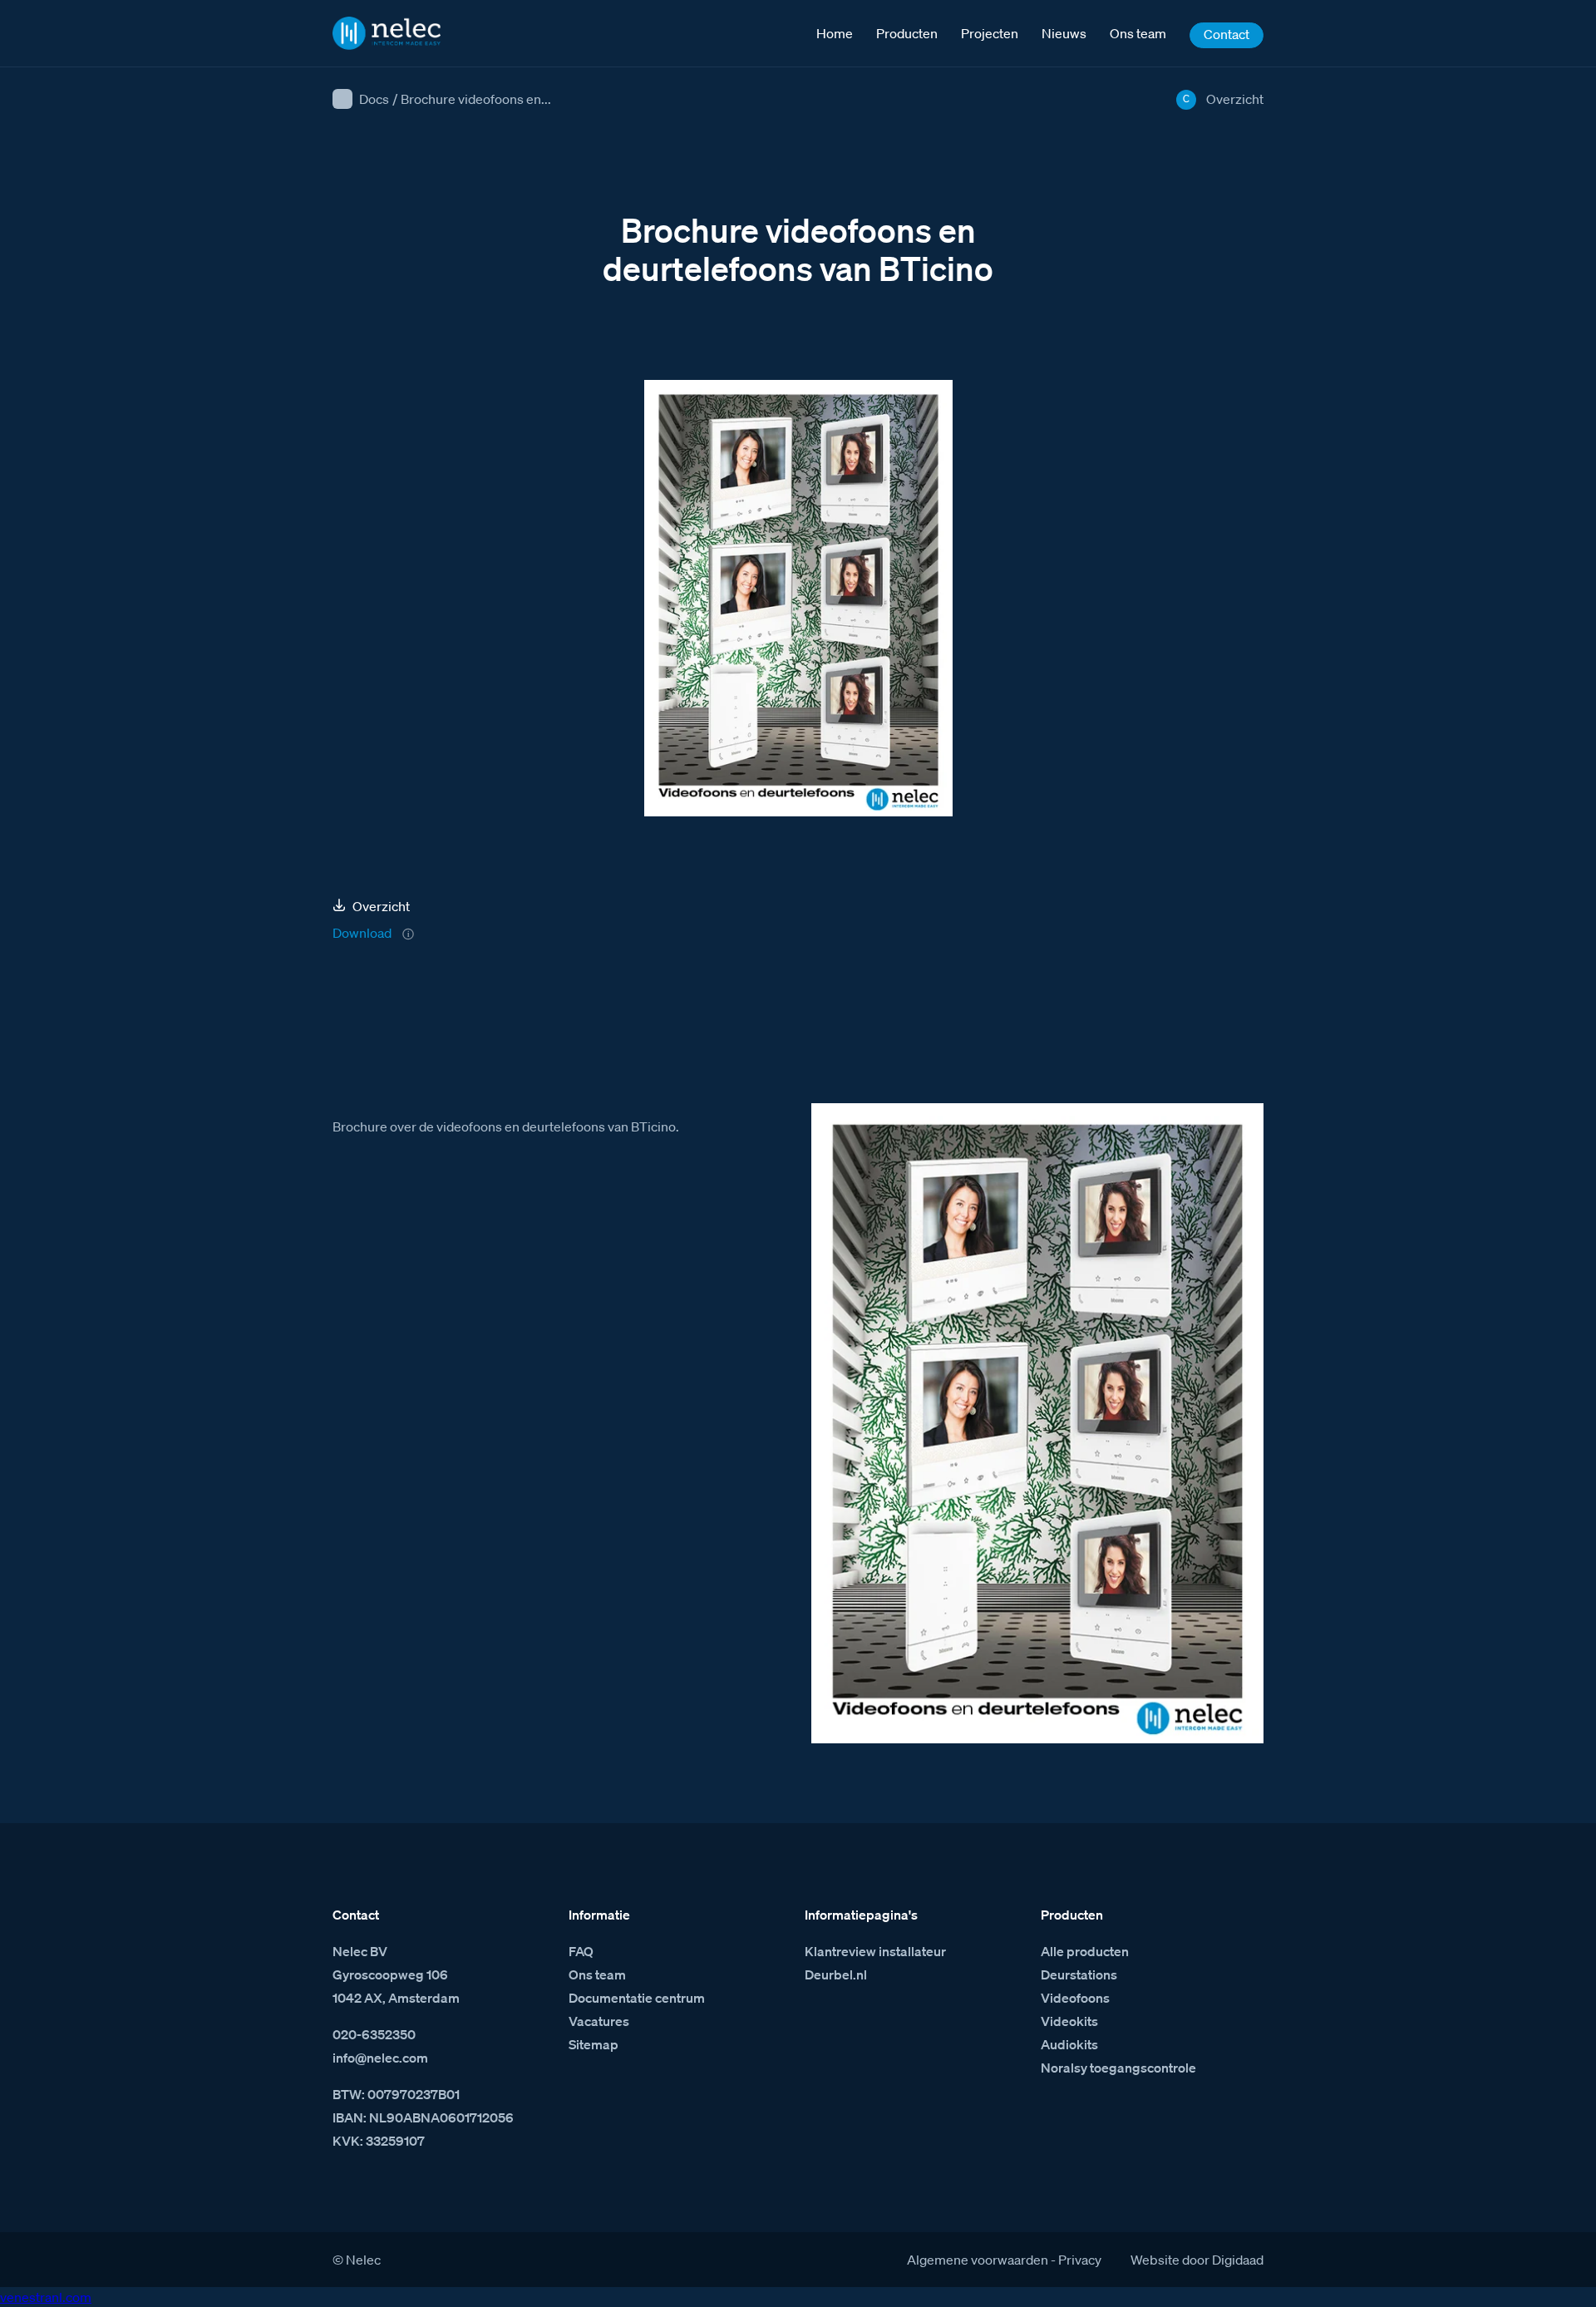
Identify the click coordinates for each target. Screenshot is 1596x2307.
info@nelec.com (380, 2058)
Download (362, 933)
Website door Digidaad (1197, 2260)
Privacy (1080, 2260)
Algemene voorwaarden (978, 2260)
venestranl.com (46, 2297)
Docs (374, 99)
